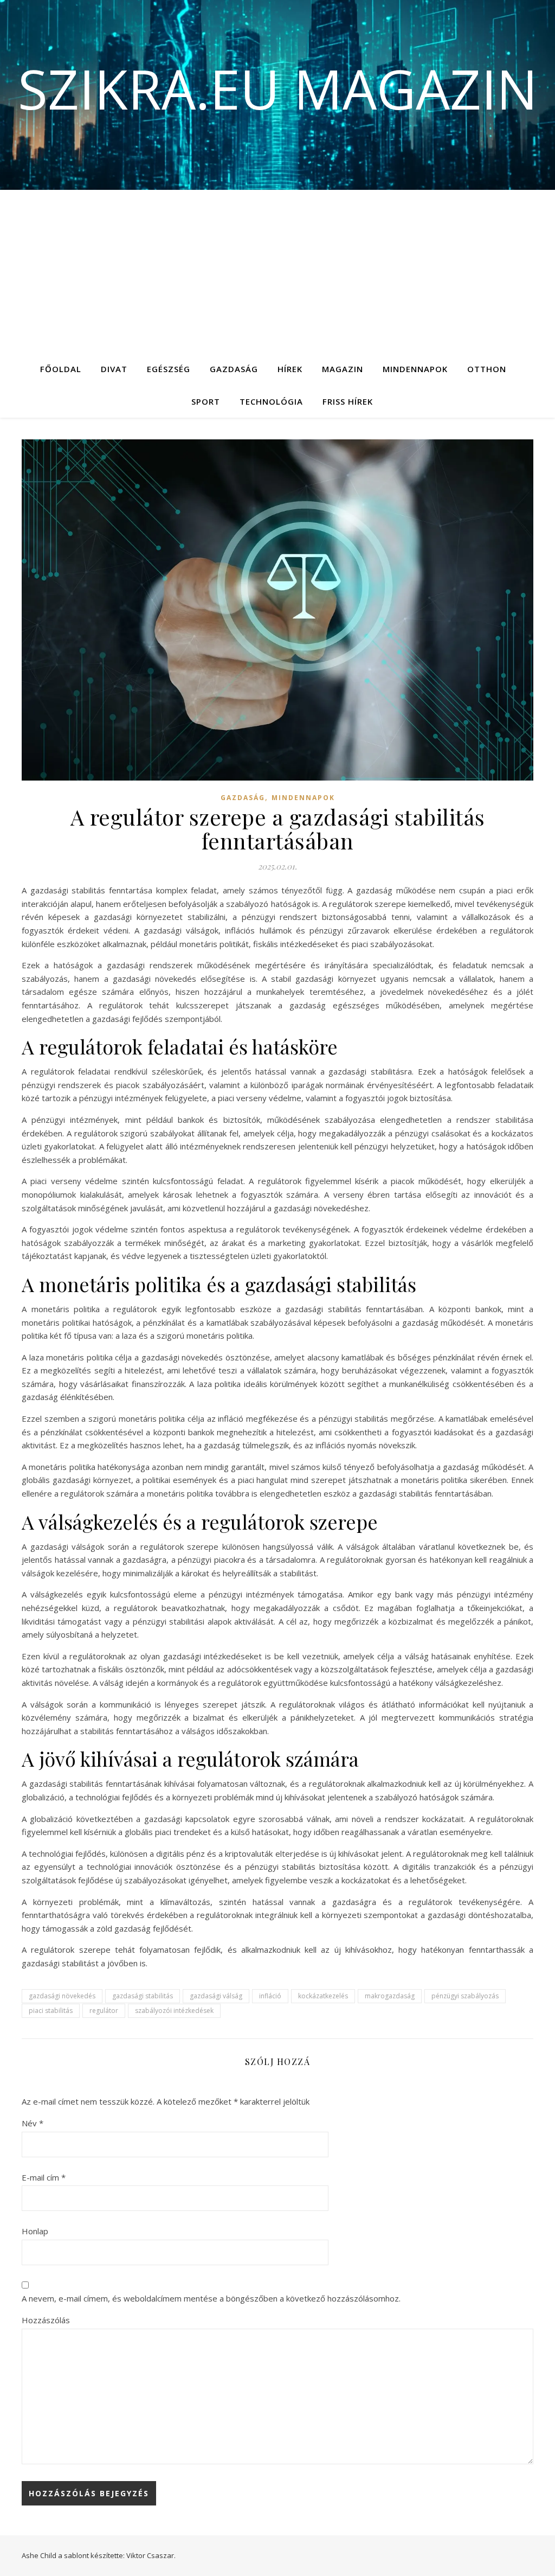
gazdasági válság (216, 1996)
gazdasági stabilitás (143, 1996)
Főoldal (61, 369)
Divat (114, 369)
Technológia (271, 401)
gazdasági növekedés (62, 1996)
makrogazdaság (390, 1996)
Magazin (343, 369)
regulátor (104, 2011)
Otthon (487, 369)
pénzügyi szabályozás (465, 1996)
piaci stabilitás (51, 2011)
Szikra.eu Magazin (278, 88)
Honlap (35, 2231)
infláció (270, 1996)
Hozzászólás (46, 2320)
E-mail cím (44, 2177)
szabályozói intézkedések (174, 2011)
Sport (206, 401)
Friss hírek (348, 401)
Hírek (290, 369)
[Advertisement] (277, 271)
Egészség (169, 369)
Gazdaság (234, 369)
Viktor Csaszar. (151, 2555)
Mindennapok (415, 369)
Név (33, 2123)
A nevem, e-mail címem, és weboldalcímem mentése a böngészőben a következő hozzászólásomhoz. (211, 2298)
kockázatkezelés (323, 1996)
